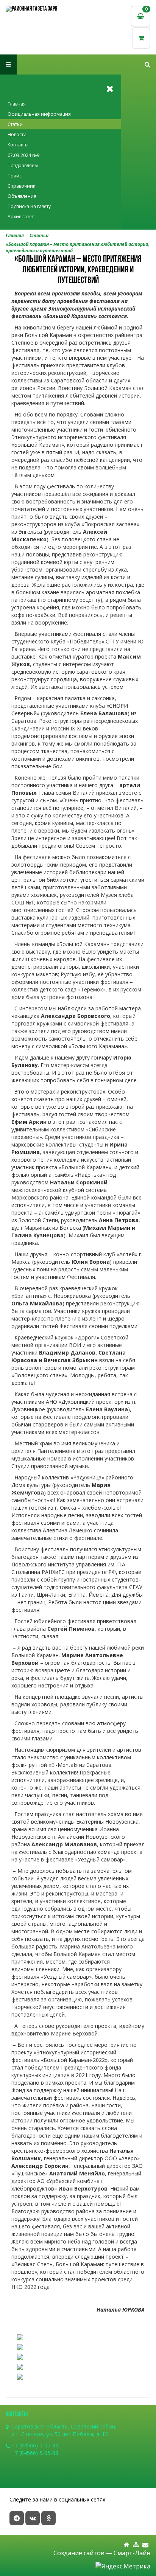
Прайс (15, 176)
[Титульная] (127, 2545)
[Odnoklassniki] (48, 2518)
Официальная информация (39, 114)
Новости (17, 134)
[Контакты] (145, 2545)
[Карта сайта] (136, 2545)
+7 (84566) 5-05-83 (35, 2445)
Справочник (21, 186)
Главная (17, 104)
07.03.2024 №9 (23, 155)
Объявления (22, 196)
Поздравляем (23, 165)
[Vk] (33, 2518)
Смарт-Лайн (132, 2553)
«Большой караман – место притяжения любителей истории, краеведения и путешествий (77, 247)
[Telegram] (17, 2518)
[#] (147, 64)
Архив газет (21, 217)
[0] (141, 38)
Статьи (15, 124)
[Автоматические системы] (42, 9)
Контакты (18, 145)
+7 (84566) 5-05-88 (35, 2453)
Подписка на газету (29, 206)
